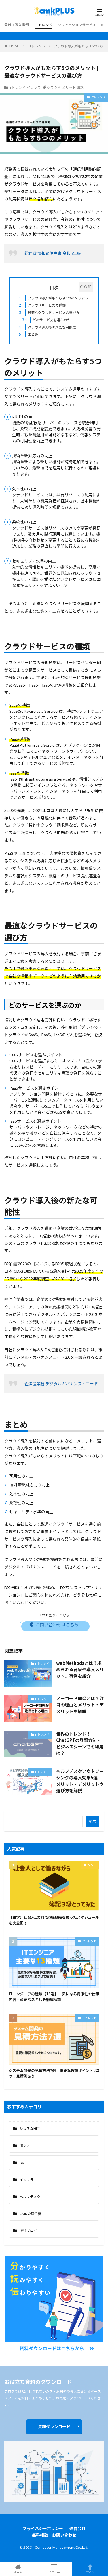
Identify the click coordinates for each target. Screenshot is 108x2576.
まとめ (28, 334)
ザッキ (92, 1865)
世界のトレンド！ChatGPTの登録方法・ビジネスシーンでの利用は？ (80, 1743)
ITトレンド (43, 25)
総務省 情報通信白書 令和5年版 (53, 253)
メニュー (54, 2572)
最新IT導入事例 (17, 25)
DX (22, 2163)
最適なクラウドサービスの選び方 (49, 312)
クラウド (54, 88)
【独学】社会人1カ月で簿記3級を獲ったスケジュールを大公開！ (54, 1920)
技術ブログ (28, 2231)
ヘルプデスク (30, 2197)
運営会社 (77, 2528)
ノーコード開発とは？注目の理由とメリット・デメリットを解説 (80, 1705)
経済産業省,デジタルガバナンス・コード (61, 1384)
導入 (81, 88)
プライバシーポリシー (43, 2528)
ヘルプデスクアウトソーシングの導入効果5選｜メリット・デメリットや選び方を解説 (80, 1781)
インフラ (34, 88)
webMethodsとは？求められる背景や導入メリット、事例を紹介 (80, 1669)
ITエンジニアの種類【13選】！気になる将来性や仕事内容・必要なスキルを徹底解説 (54, 1997)
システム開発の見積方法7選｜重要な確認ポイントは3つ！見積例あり (54, 2073)
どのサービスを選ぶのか (46, 320)
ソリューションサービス (77, 25)
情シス (25, 2146)
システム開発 (30, 2129)
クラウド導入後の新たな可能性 (47, 327)
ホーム (18, 2572)
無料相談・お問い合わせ (54, 2535)
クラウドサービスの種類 (42, 305)
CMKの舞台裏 (30, 2214)
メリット (69, 88)
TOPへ (90, 2572)
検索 (92, 1821)
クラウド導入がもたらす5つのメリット (54, 298)
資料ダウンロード (54, 2427)
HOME (15, 46)
